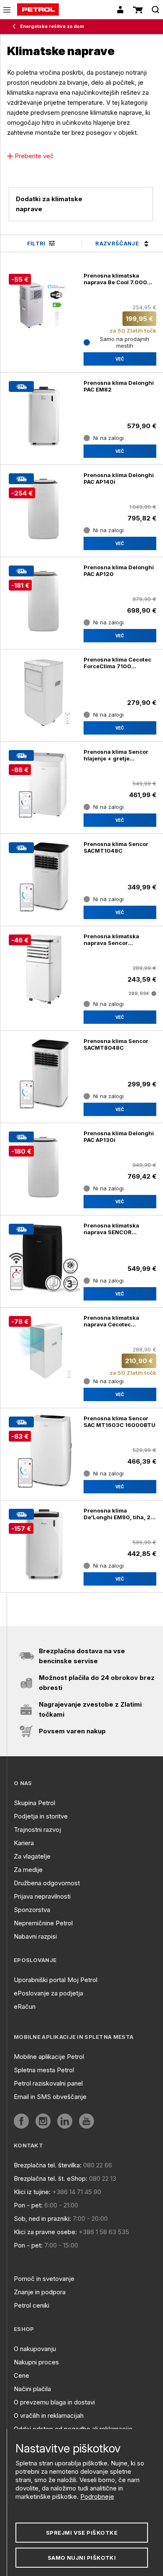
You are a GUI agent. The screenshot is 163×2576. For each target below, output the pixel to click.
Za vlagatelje (32, 1856)
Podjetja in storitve (41, 1816)
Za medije (28, 1870)
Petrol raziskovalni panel (48, 2083)
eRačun (25, 2007)
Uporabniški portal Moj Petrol (56, 1980)
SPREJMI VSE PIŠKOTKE (82, 2533)
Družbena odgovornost (47, 1883)
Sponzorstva (32, 1910)
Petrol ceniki (32, 2305)
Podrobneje (97, 2496)
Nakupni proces (36, 2362)
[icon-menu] (7, 10)
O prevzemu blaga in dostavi (54, 2402)
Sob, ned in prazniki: (42, 2219)
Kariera (24, 1843)
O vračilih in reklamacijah (49, 2416)
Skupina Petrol (34, 1803)
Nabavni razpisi (35, 1936)
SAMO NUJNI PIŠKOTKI (82, 2558)
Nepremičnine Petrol (43, 1923)
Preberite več (34, 156)
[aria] (21, 2121)
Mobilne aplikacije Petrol (49, 2057)
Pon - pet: (28, 2205)
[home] (38, 10)
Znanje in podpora (40, 2292)
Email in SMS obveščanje (50, 2097)
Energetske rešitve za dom (52, 26)
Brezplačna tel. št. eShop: (51, 2178)
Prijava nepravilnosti (42, 1896)
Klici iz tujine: (32, 2192)
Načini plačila (32, 2389)
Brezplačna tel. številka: (48, 2165)
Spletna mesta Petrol (44, 2070)
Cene (22, 2375)
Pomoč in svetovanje (44, 2279)
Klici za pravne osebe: (45, 2232)
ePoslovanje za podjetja (48, 1993)
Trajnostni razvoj (37, 1830)
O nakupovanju (35, 2349)
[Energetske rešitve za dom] (16, 27)
